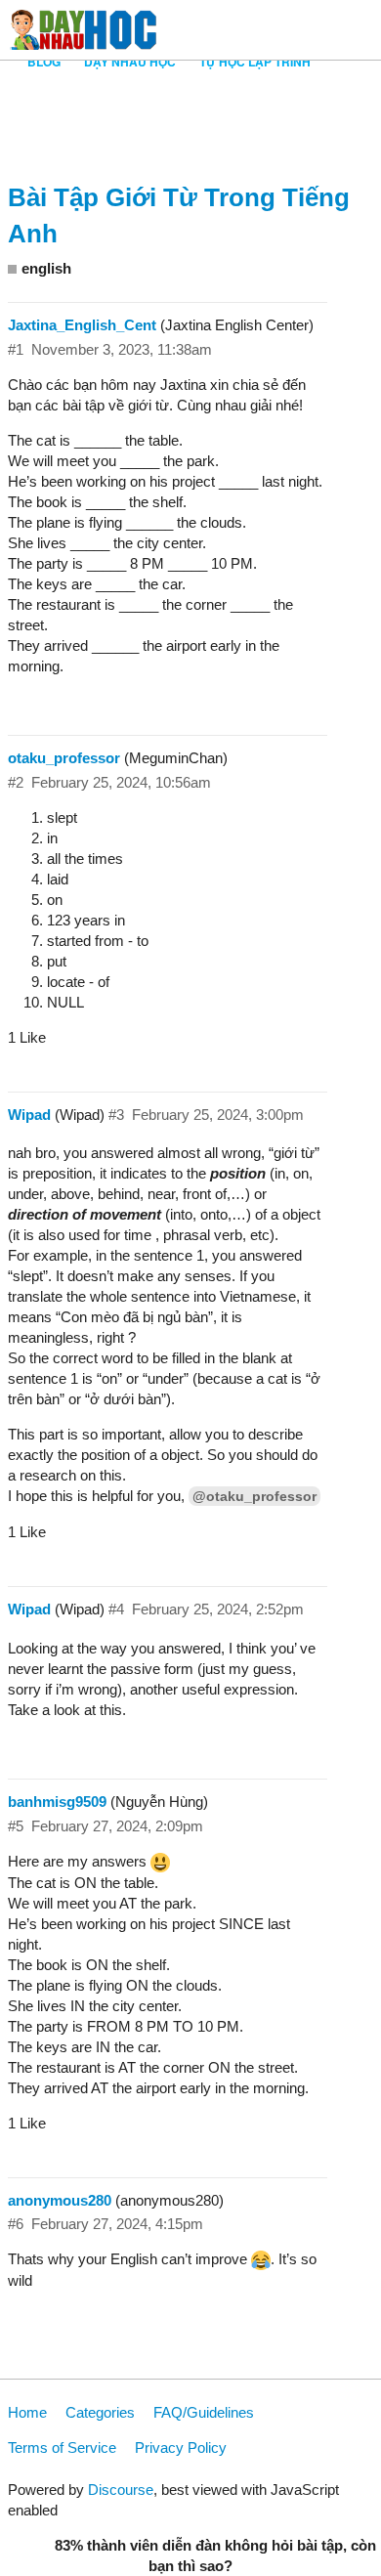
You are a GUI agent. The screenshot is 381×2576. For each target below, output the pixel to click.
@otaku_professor (254, 1496)
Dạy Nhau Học (130, 62)
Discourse (121, 2490)
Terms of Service (62, 2447)
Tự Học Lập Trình (255, 62)
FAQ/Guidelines (204, 2412)
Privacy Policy (181, 2447)
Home (27, 2412)
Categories (100, 2412)
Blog (44, 62)
